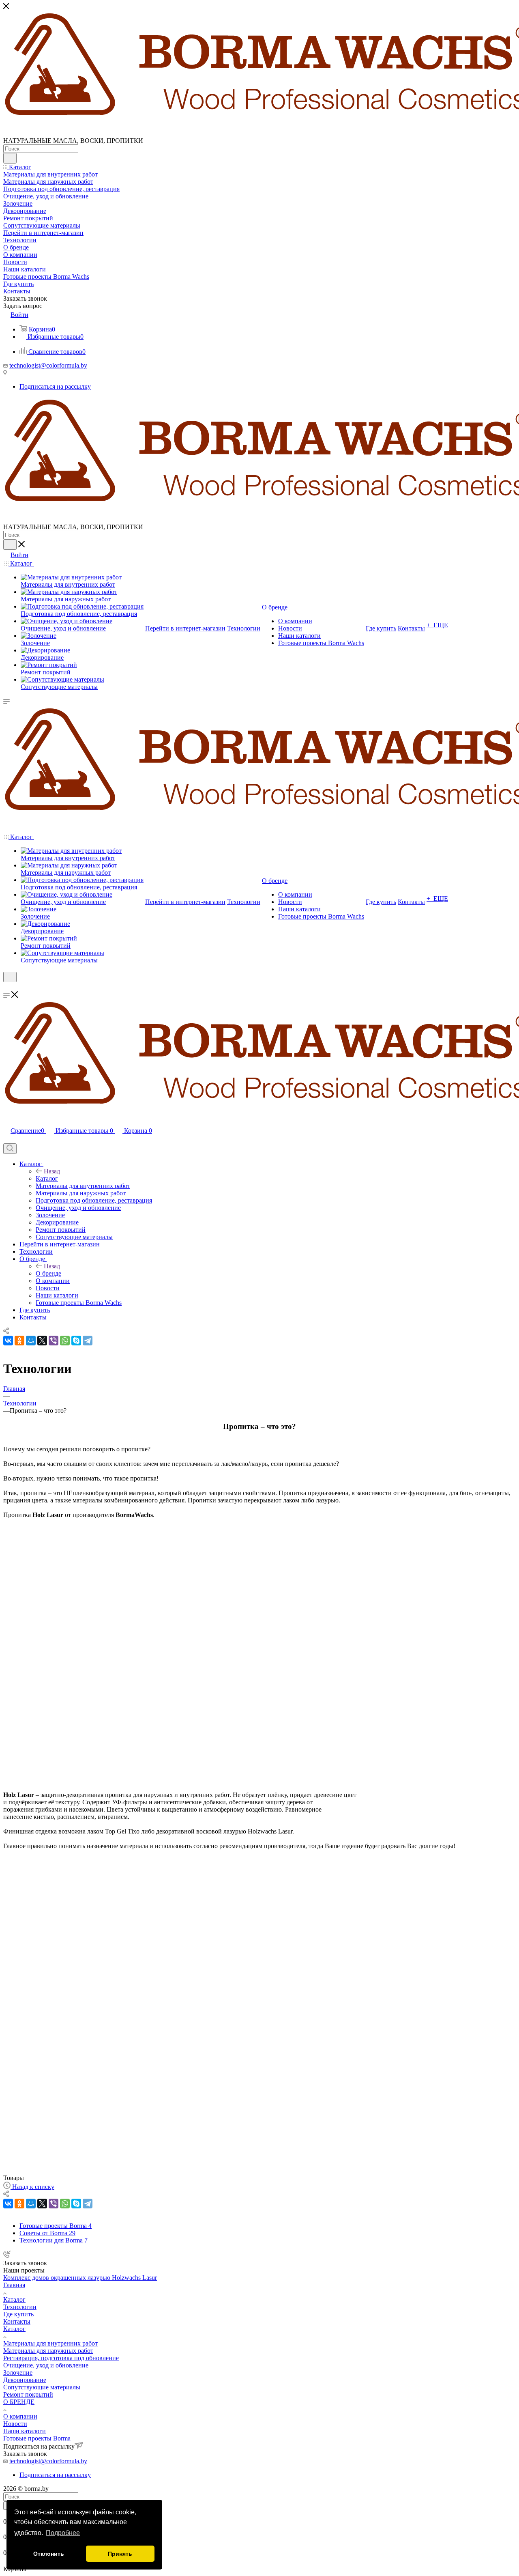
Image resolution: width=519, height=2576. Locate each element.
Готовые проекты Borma (37, 2438)
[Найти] (10, 158)
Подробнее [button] (63, 2533)
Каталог (47, 1178)
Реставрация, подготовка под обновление (61, 2358)
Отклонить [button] (49, 2554)
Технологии (20, 2307)
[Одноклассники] (19, 1341)
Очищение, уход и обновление (46, 2365)
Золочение (18, 2373)
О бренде (48, 1273)
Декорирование (25, 2380)
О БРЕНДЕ (19, 2402)
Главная (14, 2285)
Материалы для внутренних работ (50, 2343)
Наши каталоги (25, 2431)
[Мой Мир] (31, 1341)
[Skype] (76, 1341)
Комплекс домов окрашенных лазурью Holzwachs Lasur (80, 2278)
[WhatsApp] (65, 1341)
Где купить (18, 2314)
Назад (52, 1171)
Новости (15, 2424)
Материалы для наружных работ (48, 2351)
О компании (20, 2416)
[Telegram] (88, 1341)
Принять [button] (120, 2554)
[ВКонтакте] (8, 1341)
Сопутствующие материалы (42, 2387)
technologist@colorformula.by (48, 365)
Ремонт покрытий (28, 2394)
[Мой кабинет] (7, 987)
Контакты (17, 2321)
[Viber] (54, 1341)
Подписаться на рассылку (55, 386)
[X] (42, 1341)
